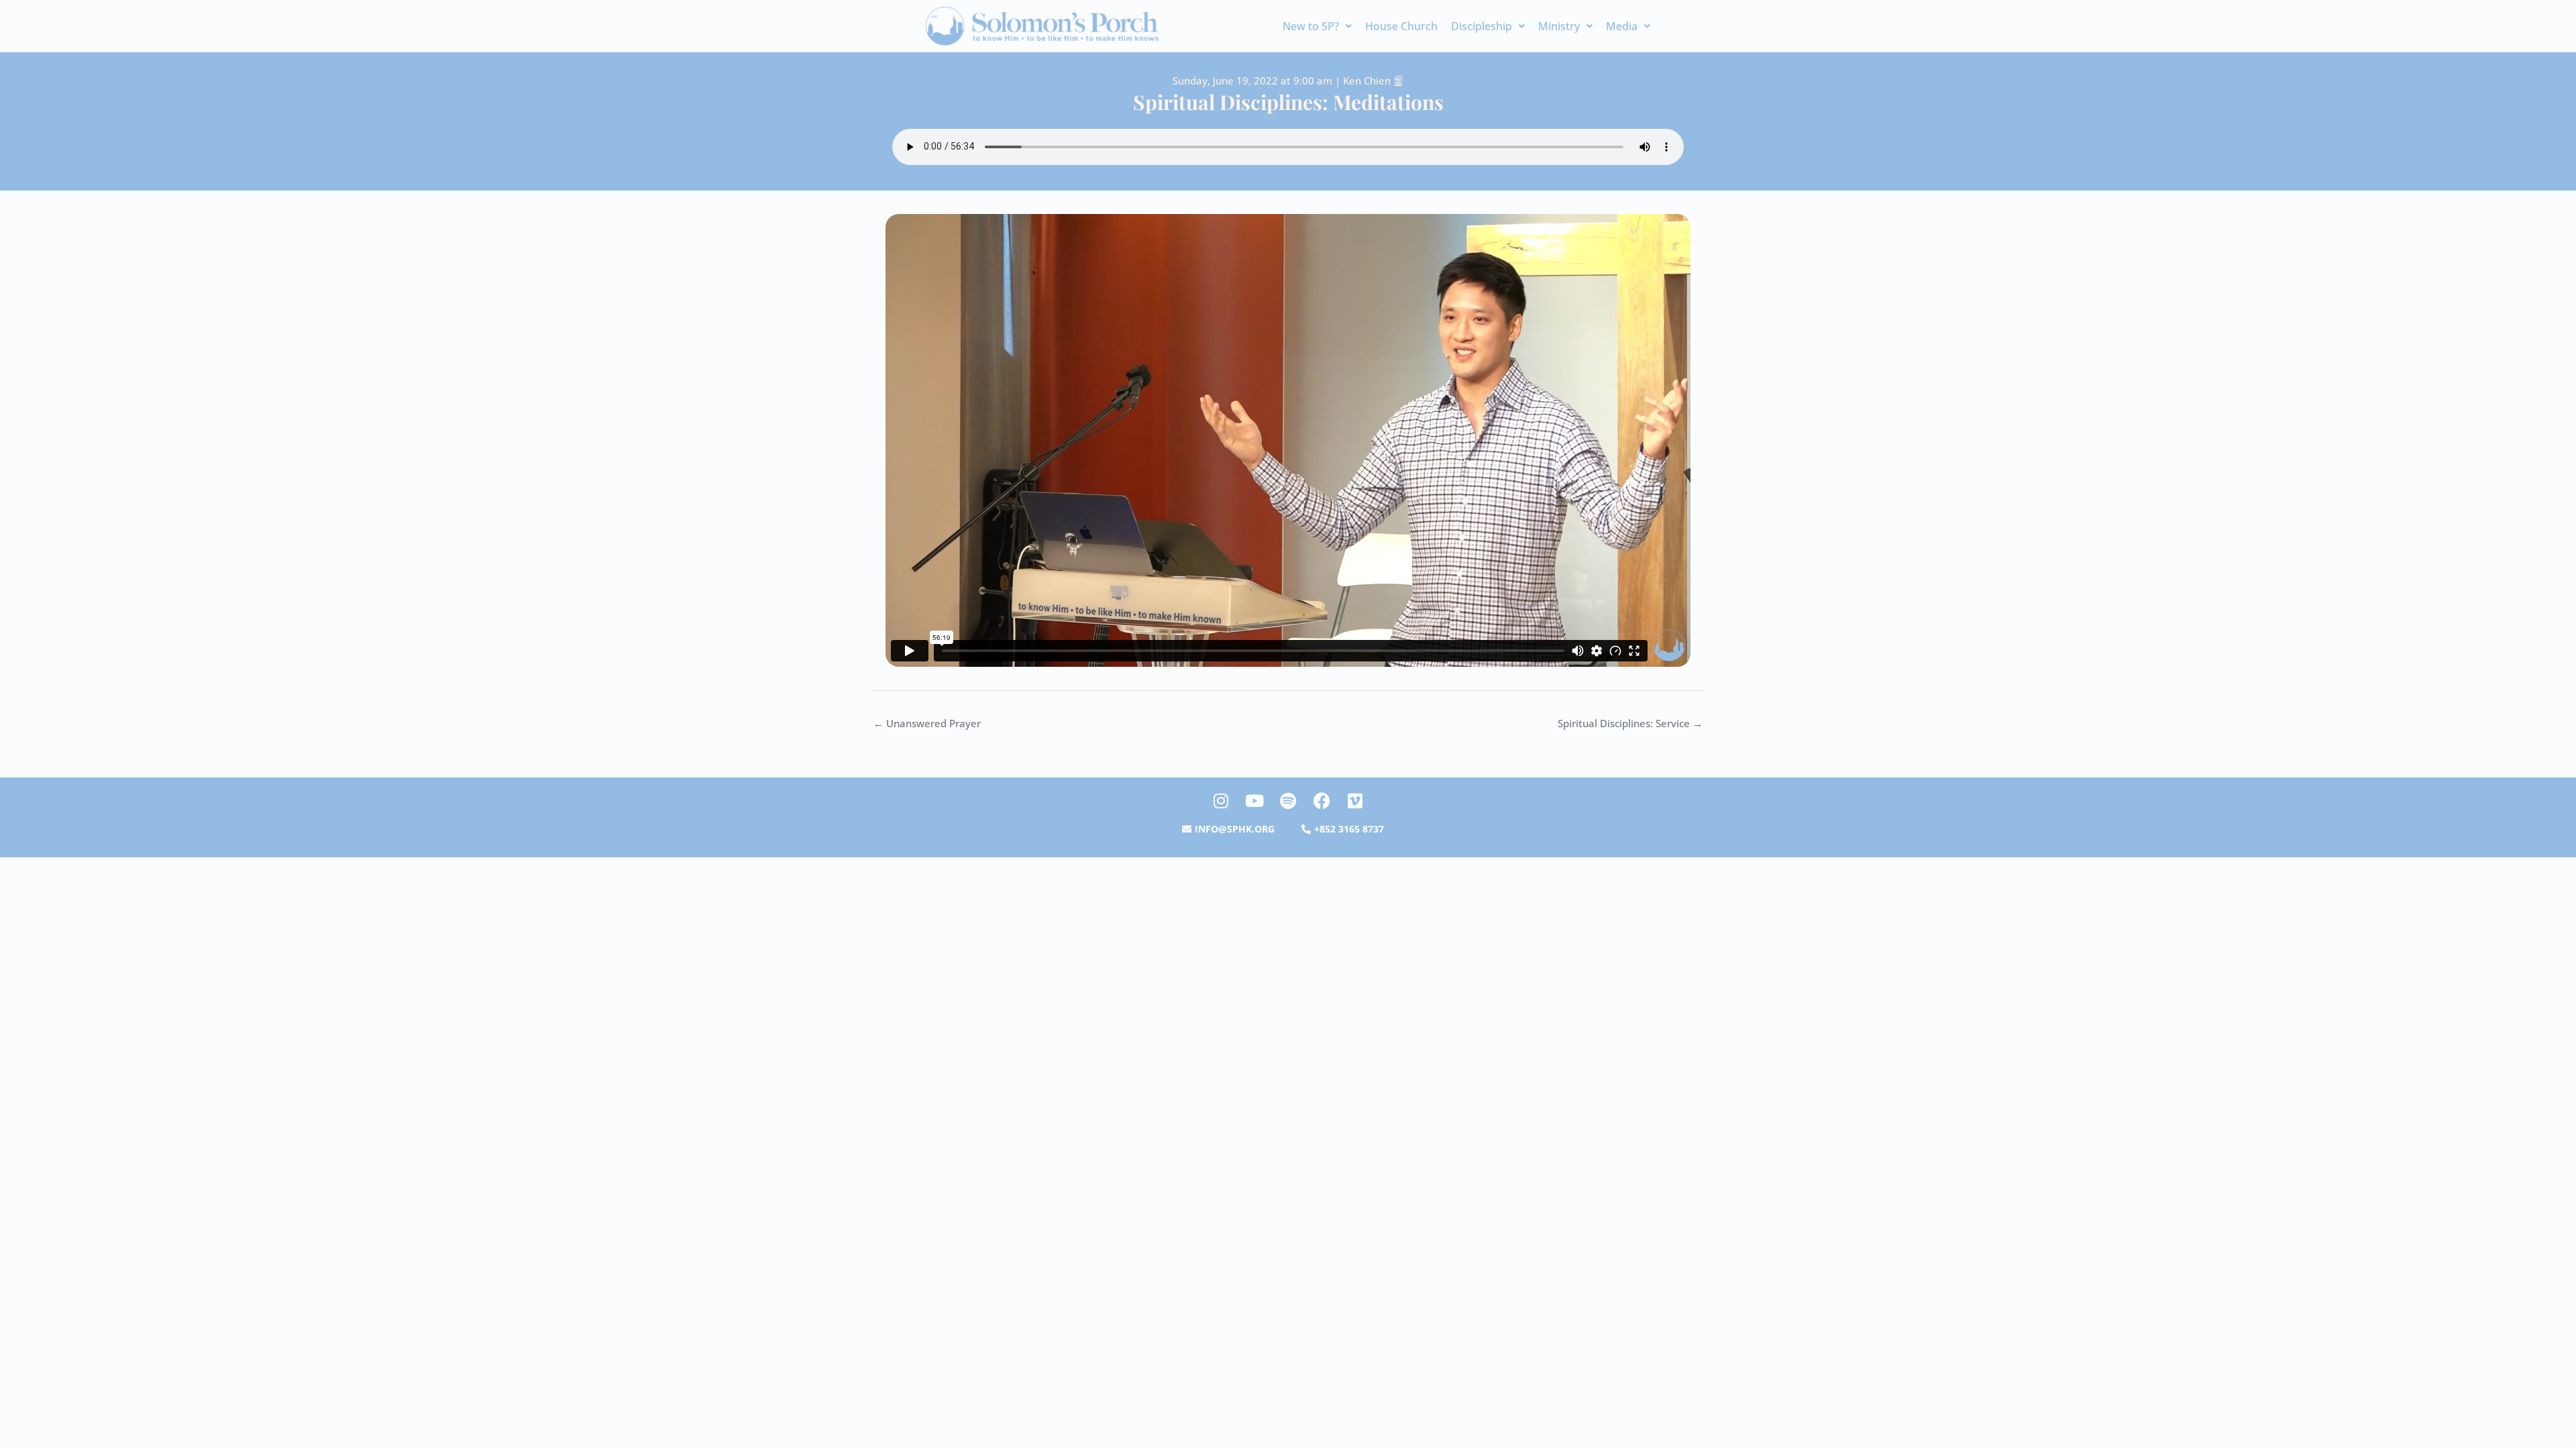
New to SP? (1311, 26)
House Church (1401, 26)
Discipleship (1482, 26)
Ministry (1559, 26)
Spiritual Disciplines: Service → (1630, 723)
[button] (1317, 26)
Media (1622, 26)
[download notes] (1398, 80)
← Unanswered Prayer (927, 723)
